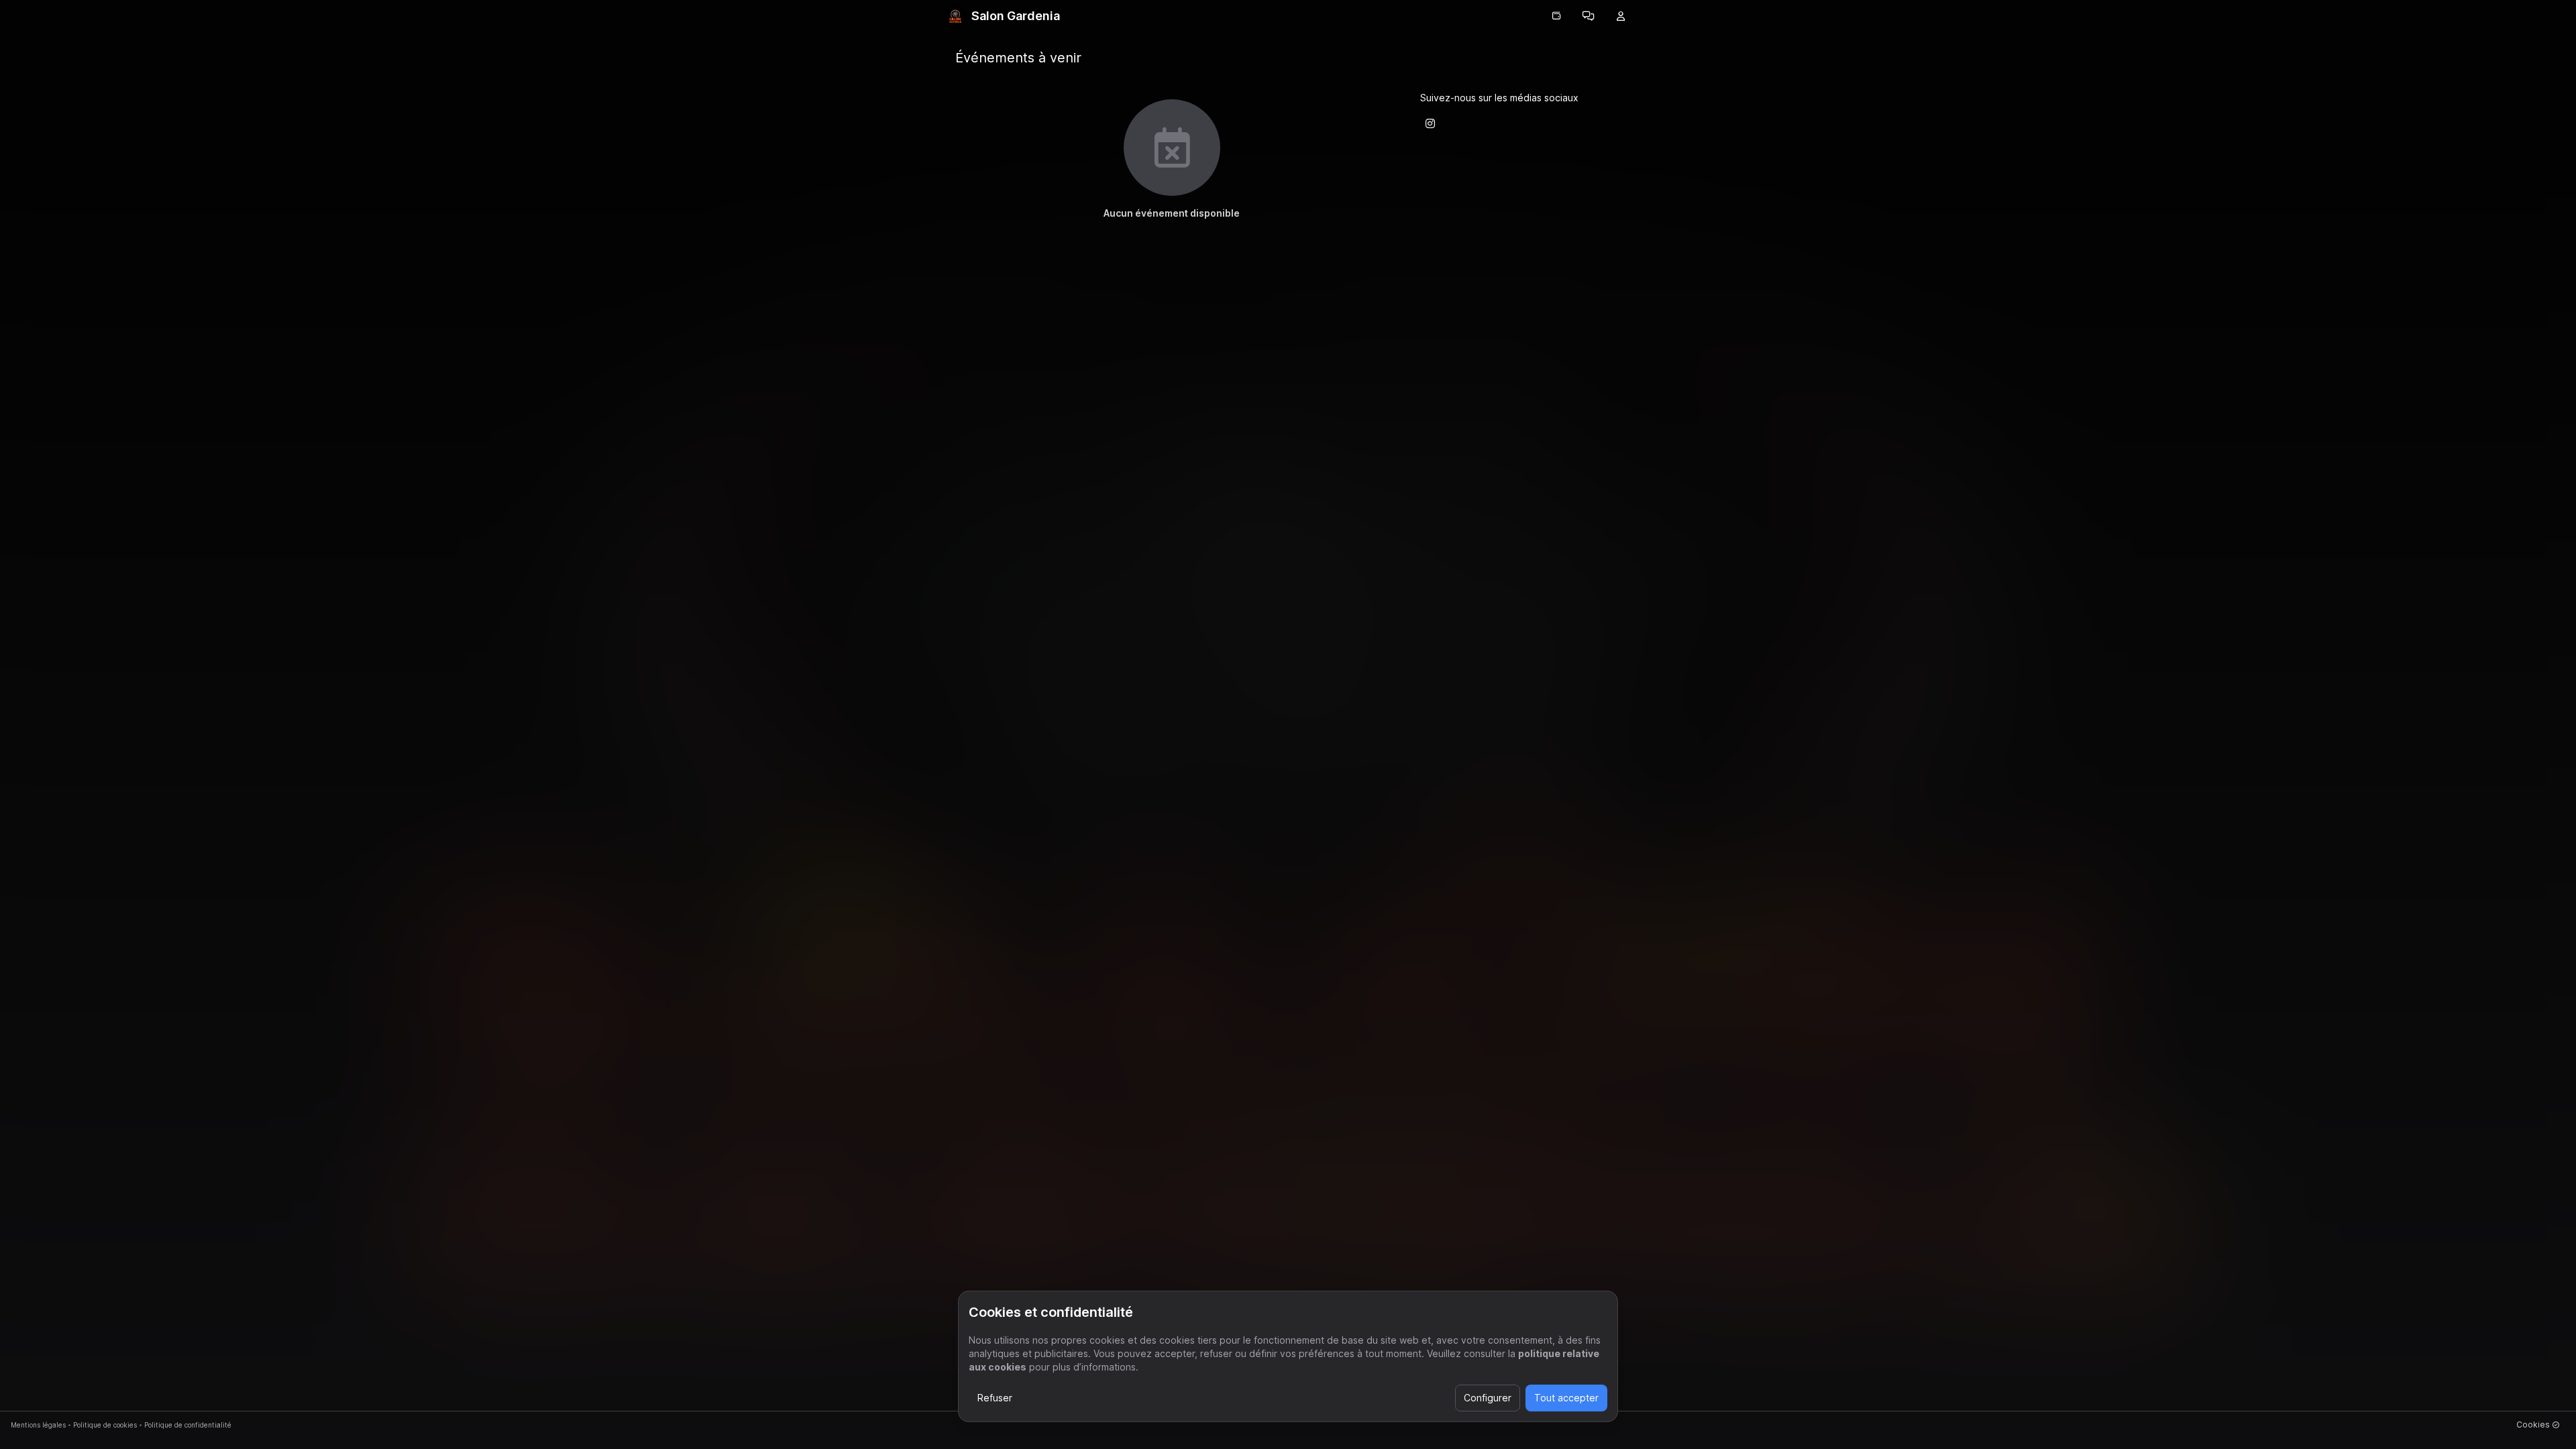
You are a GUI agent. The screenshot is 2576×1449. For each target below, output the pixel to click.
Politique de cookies (105, 1425)
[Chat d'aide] (1589, 16)
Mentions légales (38, 1425)
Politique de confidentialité (188, 1425)
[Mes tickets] (1556, 16)
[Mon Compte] (1621, 16)
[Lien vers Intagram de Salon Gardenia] (1430, 123)
